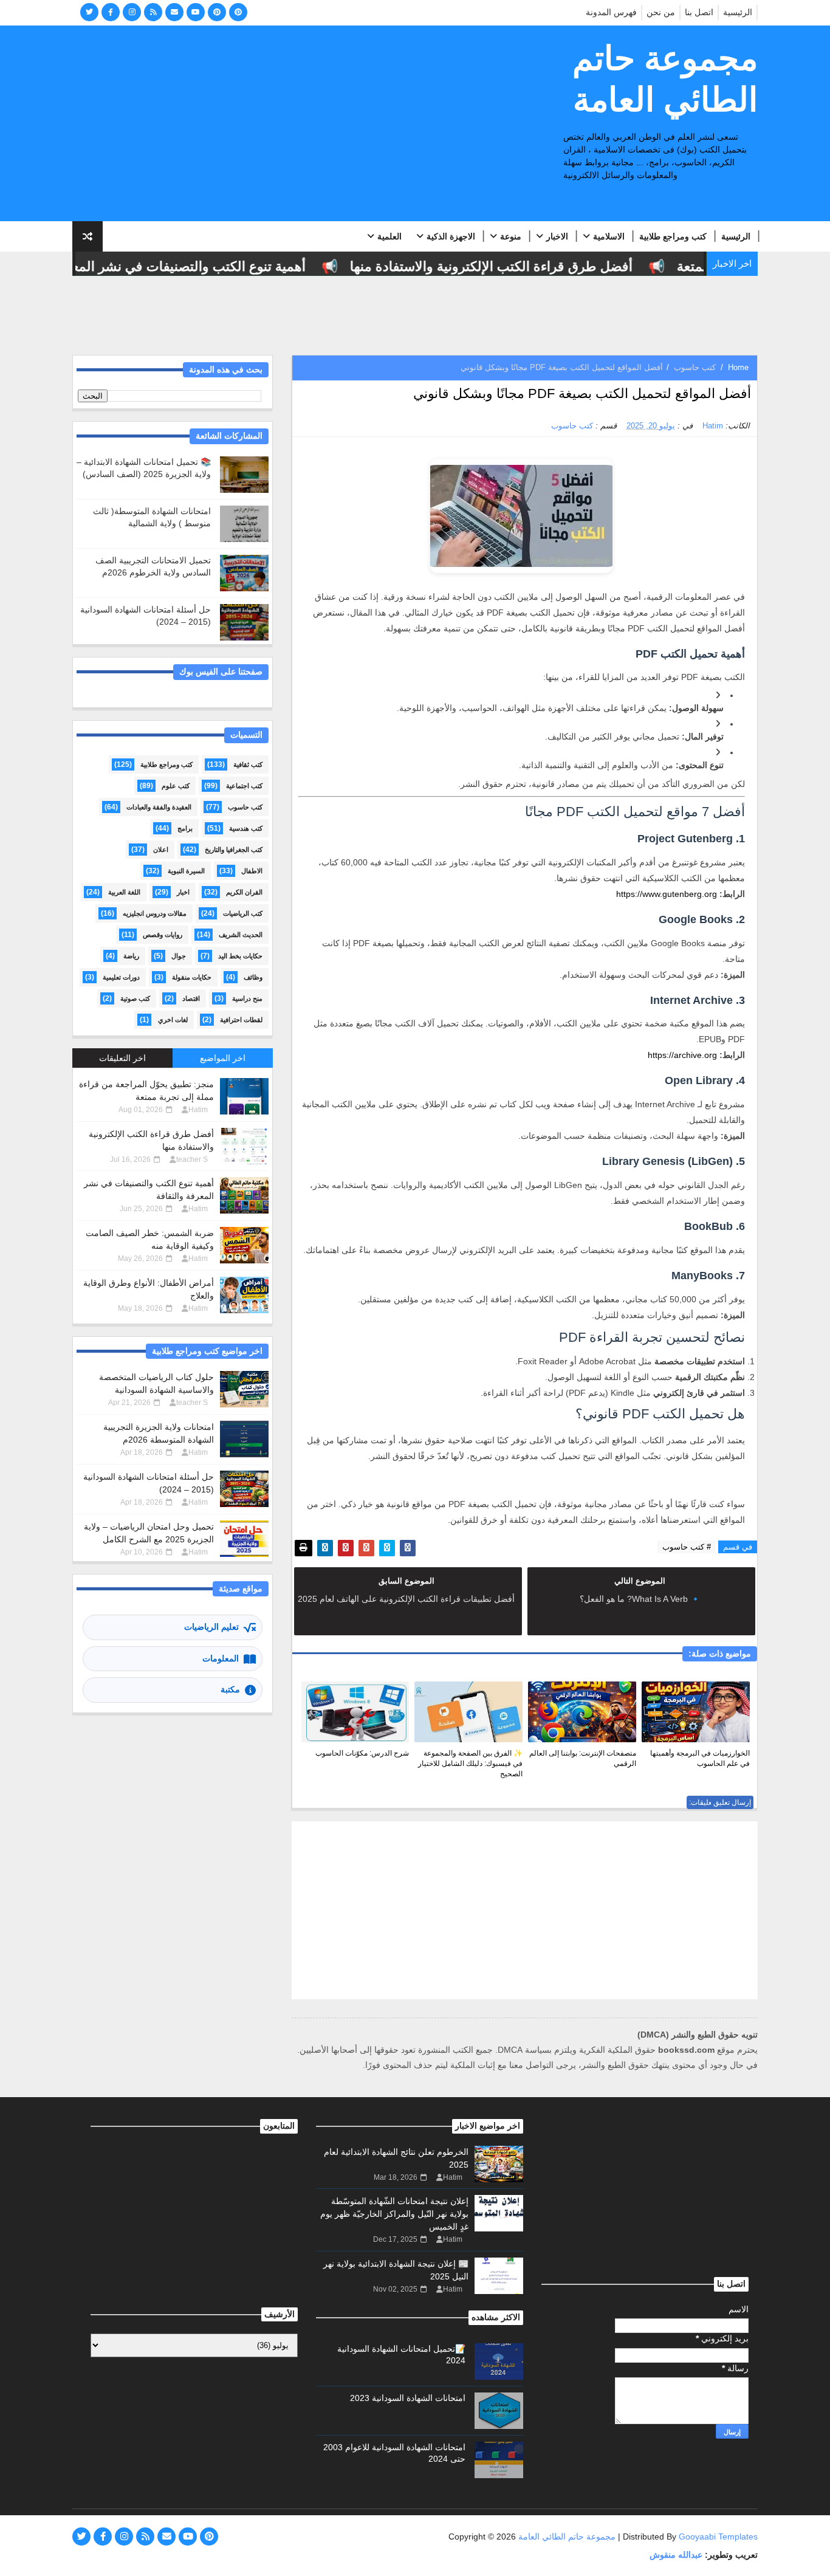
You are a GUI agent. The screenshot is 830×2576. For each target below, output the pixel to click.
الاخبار (557, 236)
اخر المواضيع (223, 1058)
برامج (185, 828)
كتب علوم (176, 786)
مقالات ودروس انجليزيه (155, 913)
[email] (174, 12)
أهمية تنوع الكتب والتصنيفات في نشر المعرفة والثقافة (181, 266)
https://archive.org (682, 1055)
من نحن (661, 12)
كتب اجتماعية (244, 786)
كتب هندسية (246, 828)
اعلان (161, 850)
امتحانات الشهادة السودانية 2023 (408, 2398)
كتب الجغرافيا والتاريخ (234, 850)
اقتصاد (191, 998)
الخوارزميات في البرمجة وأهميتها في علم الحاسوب (700, 1758)
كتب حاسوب (695, 367)
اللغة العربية (124, 892)
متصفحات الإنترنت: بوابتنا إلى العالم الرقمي (583, 1758)
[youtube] (196, 12)
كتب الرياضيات (243, 913)
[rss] (153, 12)
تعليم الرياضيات (211, 1627)
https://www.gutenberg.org (667, 894)
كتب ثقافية (248, 764)
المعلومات (221, 1658)
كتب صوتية (135, 998)
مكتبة (230, 1689)
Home (738, 367)
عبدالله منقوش (676, 2555)
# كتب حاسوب (687, 1547)
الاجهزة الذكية (451, 236)
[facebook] (111, 12)
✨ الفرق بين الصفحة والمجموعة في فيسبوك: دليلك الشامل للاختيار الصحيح (470, 1764)
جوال (179, 956)
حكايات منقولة (192, 977)
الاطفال (252, 871)
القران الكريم (244, 892)
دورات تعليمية (121, 977)
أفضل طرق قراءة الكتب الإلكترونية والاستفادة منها (518, 266)
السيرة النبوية (186, 871)
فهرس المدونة (611, 12)
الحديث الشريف (241, 935)
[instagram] (132, 12)
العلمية (389, 236)
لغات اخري (173, 1020)
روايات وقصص (163, 935)
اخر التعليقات (122, 1058)
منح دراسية (247, 998)
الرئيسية (738, 12)
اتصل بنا (699, 12)
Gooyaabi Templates (718, 2537)
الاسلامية (609, 236)
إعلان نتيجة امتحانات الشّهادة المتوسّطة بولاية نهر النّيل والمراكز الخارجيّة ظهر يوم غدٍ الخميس (394, 2214)
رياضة (131, 956)
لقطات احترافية (241, 1020)
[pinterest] (217, 12)
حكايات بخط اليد (240, 956)
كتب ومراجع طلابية (673, 236)
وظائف (253, 977)
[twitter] (89, 12)
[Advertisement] (294, 124)
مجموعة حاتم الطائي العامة (665, 79)
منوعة (511, 236)
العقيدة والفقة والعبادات (159, 807)
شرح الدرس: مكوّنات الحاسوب (362, 1753)
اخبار (183, 892)
